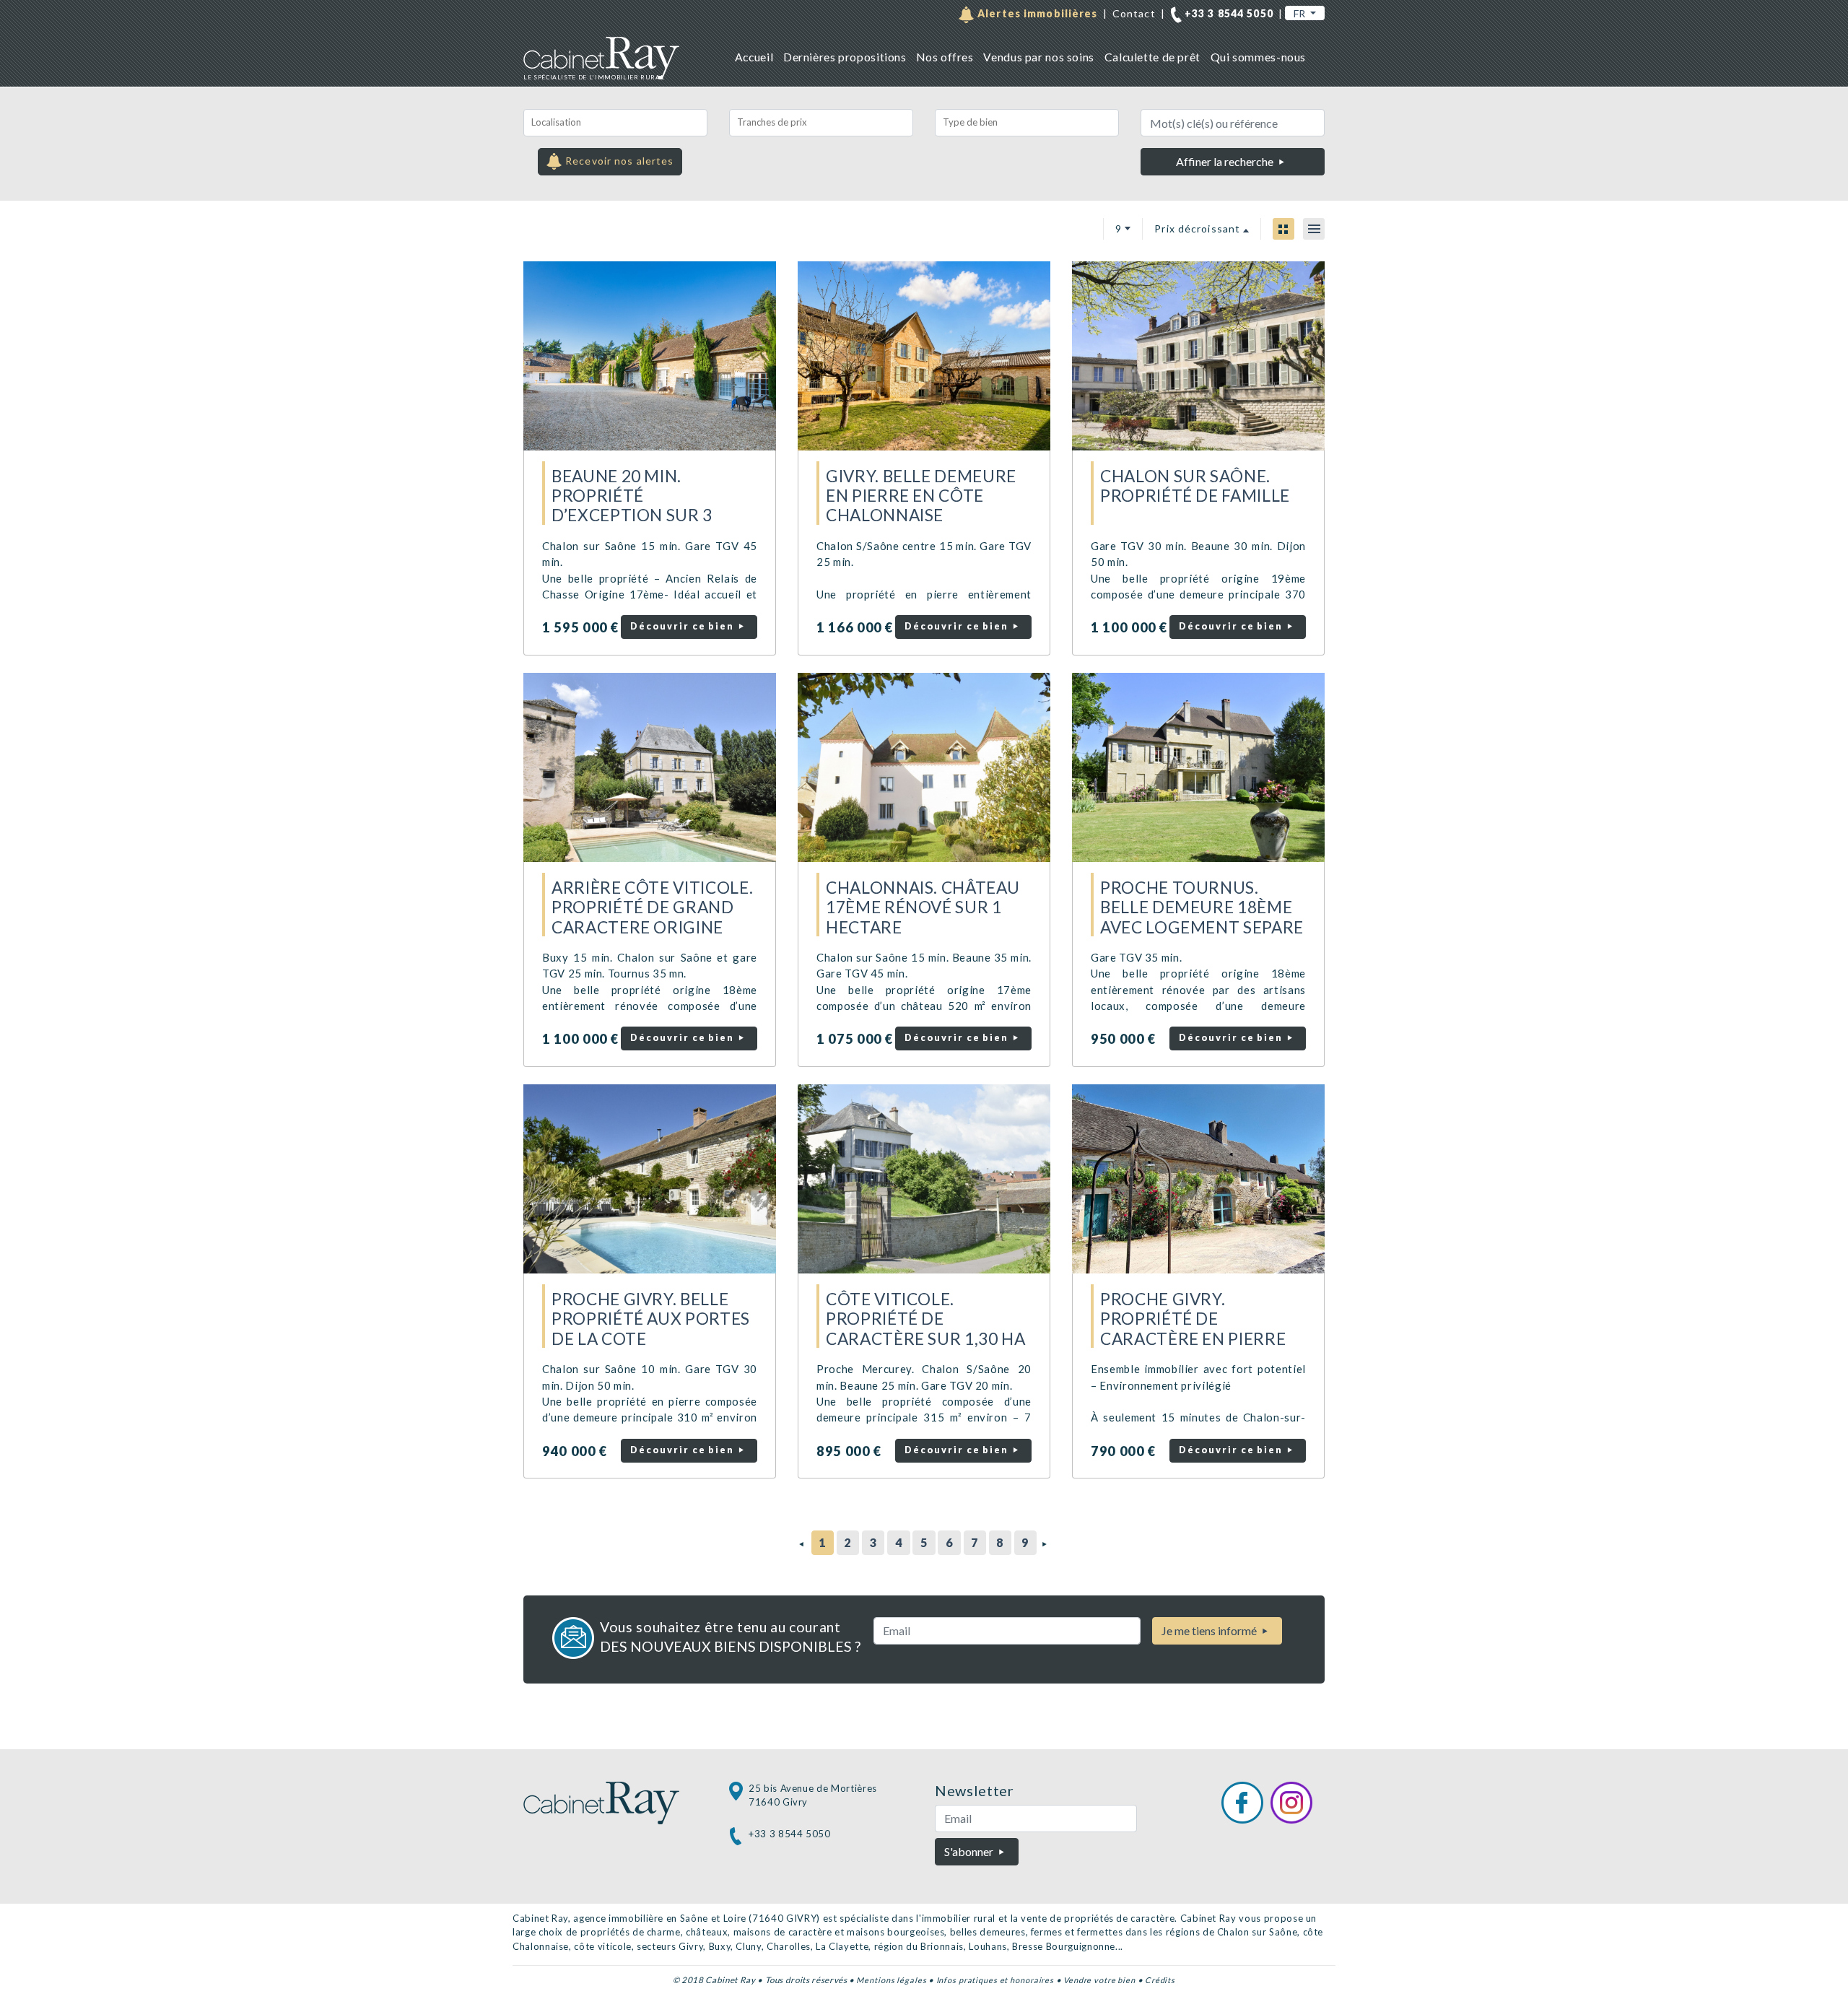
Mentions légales (891, 1980)
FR (1300, 13)
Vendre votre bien (1099, 1980)
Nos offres (945, 57)
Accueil (754, 57)
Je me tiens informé (1210, 1630)
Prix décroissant (1199, 228)
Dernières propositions (845, 57)
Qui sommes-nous (1258, 57)
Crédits (1160, 1980)
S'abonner (970, 1851)
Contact (1134, 13)
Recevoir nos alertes (618, 161)
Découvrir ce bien (684, 626)
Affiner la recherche (1226, 161)
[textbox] (615, 123)
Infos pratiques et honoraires (995, 1980)
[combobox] (615, 123)
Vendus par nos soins (1038, 57)
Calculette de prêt (1152, 57)
